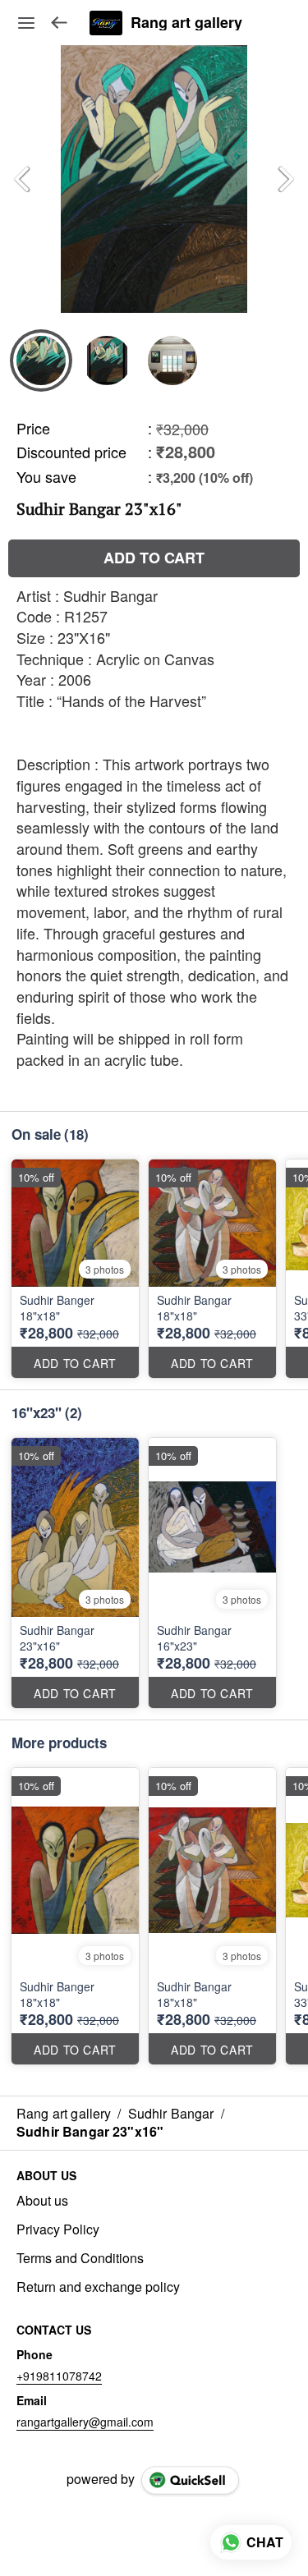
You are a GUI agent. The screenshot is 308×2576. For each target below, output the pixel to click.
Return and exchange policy (98, 2287)
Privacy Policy (58, 2229)
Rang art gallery (186, 23)
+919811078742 (59, 2376)
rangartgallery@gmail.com (85, 2422)
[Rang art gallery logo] (106, 23)
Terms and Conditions (80, 2258)
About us (42, 2201)
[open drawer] (26, 23)
